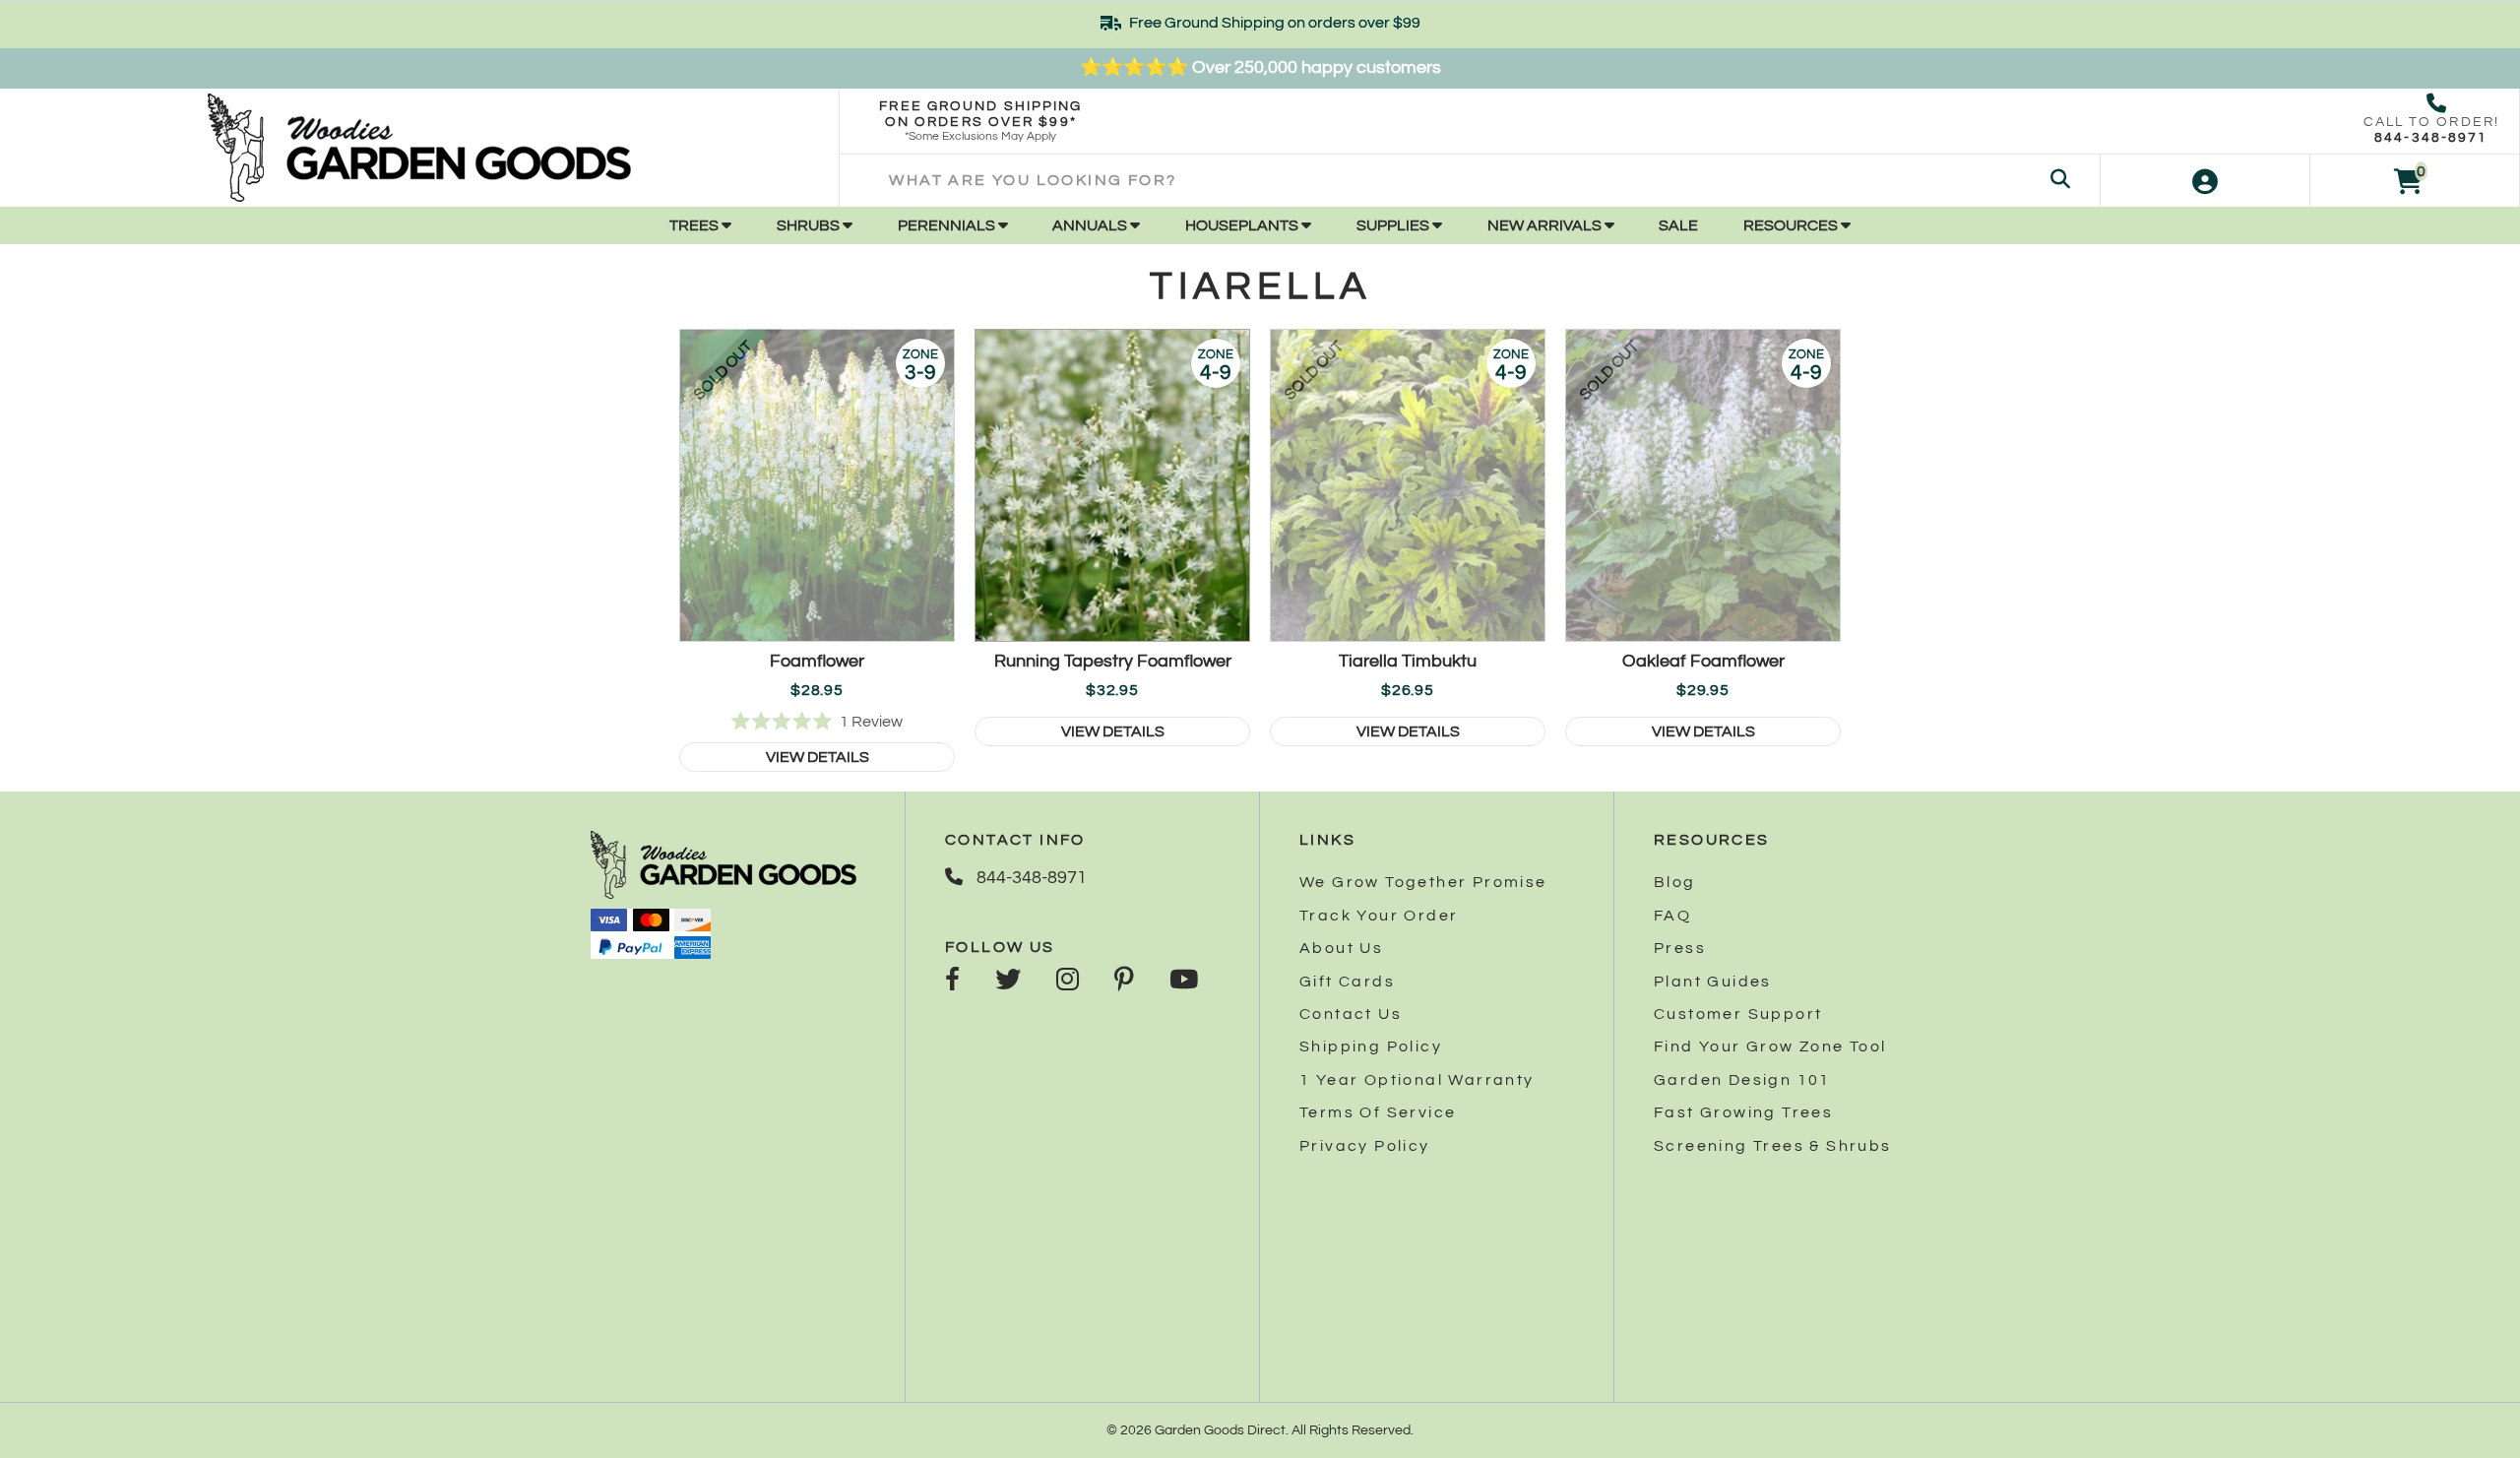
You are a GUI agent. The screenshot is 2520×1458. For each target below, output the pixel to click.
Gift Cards (1347, 982)
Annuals (1091, 225)
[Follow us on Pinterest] (1124, 982)
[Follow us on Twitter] (1008, 982)
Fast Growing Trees (1743, 1112)
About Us (1341, 948)
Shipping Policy (1371, 1046)
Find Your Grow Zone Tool (1770, 1046)
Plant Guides (1713, 982)
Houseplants (1243, 225)
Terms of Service (1378, 1112)
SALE (1678, 225)
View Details (818, 757)
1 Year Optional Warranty (1417, 1080)
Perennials (948, 225)
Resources (1792, 225)
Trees (695, 225)
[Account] (2205, 181)
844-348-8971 (2431, 138)
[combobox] (1469, 181)
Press (1680, 948)
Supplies (1394, 225)
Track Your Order (1379, 916)
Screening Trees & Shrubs (1773, 1146)
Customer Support (1738, 1014)
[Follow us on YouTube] (1184, 982)
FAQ (1672, 916)
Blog (1675, 882)
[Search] (2060, 181)
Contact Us (1351, 1014)
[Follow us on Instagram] (1068, 982)
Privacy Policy (1365, 1146)
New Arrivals (1546, 225)
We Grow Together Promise (1423, 882)
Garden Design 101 (1742, 1080)
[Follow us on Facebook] (952, 982)
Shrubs (810, 225)
